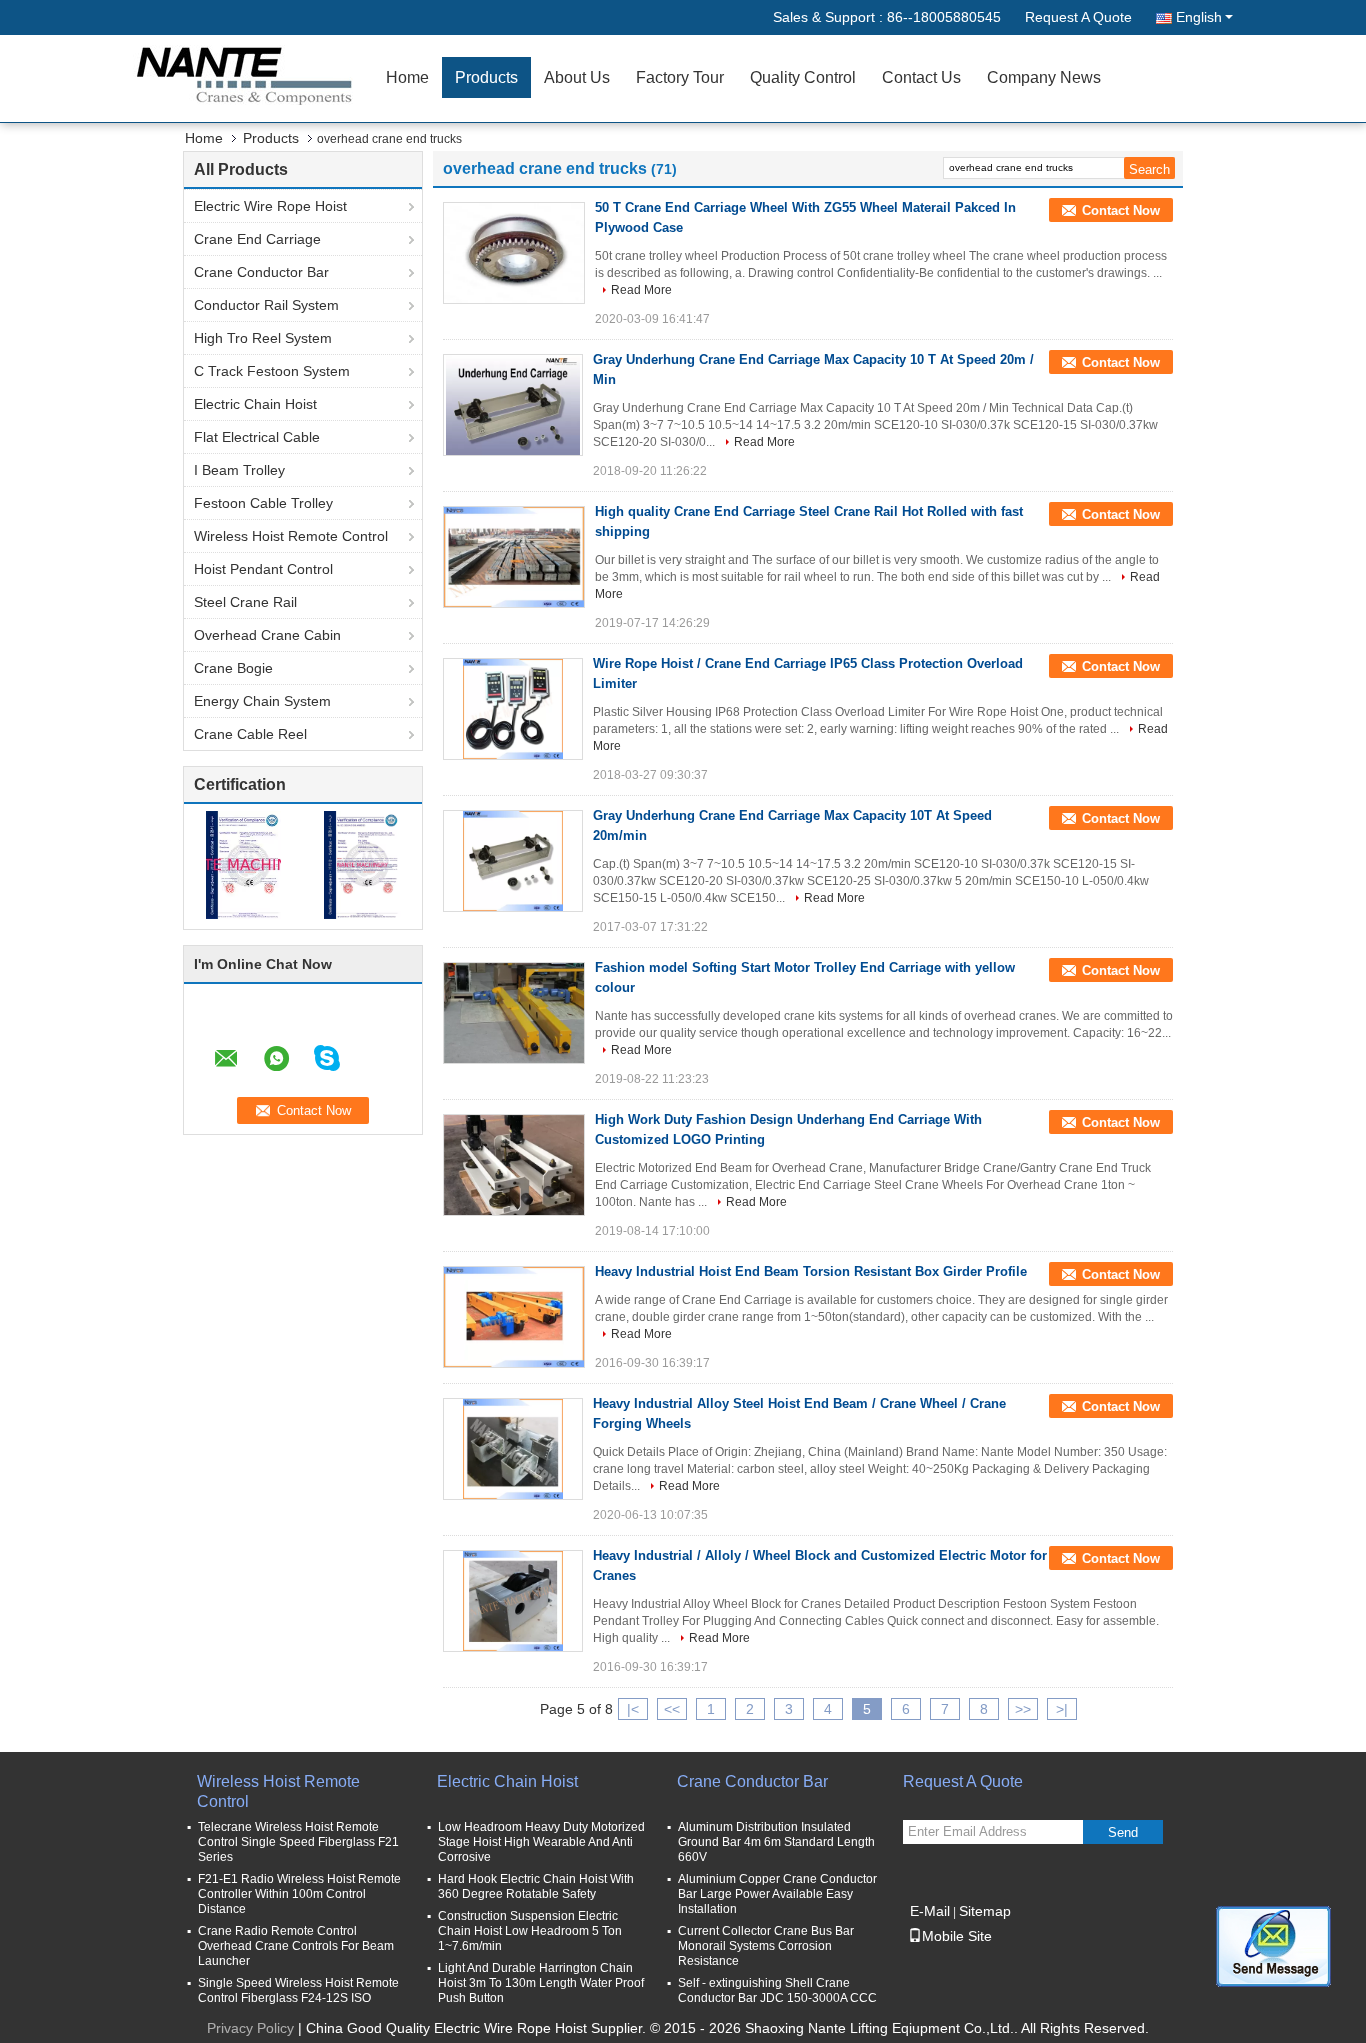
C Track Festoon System (272, 371)
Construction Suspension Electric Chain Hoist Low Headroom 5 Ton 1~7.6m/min (530, 1931)
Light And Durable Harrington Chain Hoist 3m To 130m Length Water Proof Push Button (541, 1983)
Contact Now (1121, 210)
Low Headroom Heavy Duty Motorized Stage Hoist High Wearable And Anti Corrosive (541, 1842)
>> (1023, 1709)
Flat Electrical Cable (257, 437)
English (1199, 17)
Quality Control (803, 77)
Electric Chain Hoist (255, 404)
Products (486, 77)
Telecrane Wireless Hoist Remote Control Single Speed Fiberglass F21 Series (298, 1842)
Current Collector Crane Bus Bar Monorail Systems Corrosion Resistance (766, 1946)
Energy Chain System (262, 701)
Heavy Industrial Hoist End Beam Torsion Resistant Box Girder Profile (811, 1271)
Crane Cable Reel (250, 734)
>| (1062, 1709)
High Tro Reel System (263, 338)
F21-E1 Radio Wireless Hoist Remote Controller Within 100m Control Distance (299, 1894)
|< (633, 1709)
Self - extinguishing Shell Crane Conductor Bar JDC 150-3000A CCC (777, 1990)
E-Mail (930, 1911)
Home (407, 77)
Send (1123, 1832)
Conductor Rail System (266, 305)
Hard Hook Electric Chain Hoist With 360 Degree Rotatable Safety (536, 1886)
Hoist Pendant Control (263, 569)
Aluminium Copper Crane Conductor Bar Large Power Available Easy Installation (777, 1894)
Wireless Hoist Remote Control (291, 536)
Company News (1044, 77)
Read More (641, 290)
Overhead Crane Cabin (267, 635)
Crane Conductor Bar (261, 272)
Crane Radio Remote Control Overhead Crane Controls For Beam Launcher (296, 1946)
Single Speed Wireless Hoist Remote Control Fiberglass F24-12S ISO (298, 1990)
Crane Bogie (233, 668)
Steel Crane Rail (245, 602)
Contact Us (921, 77)
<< (672, 1709)
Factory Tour (680, 77)
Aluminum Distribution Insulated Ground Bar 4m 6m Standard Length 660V (776, 1842)
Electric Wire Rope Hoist (270, 206)
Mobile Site (957, 1936)
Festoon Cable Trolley (263, 503)
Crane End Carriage (257, 239)
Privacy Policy (250, 2028)
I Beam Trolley (239, 470)
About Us (577, 77)
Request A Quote (1078, 17)
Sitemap (985, 1911)
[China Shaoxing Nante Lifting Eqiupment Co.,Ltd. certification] (243, 864)
